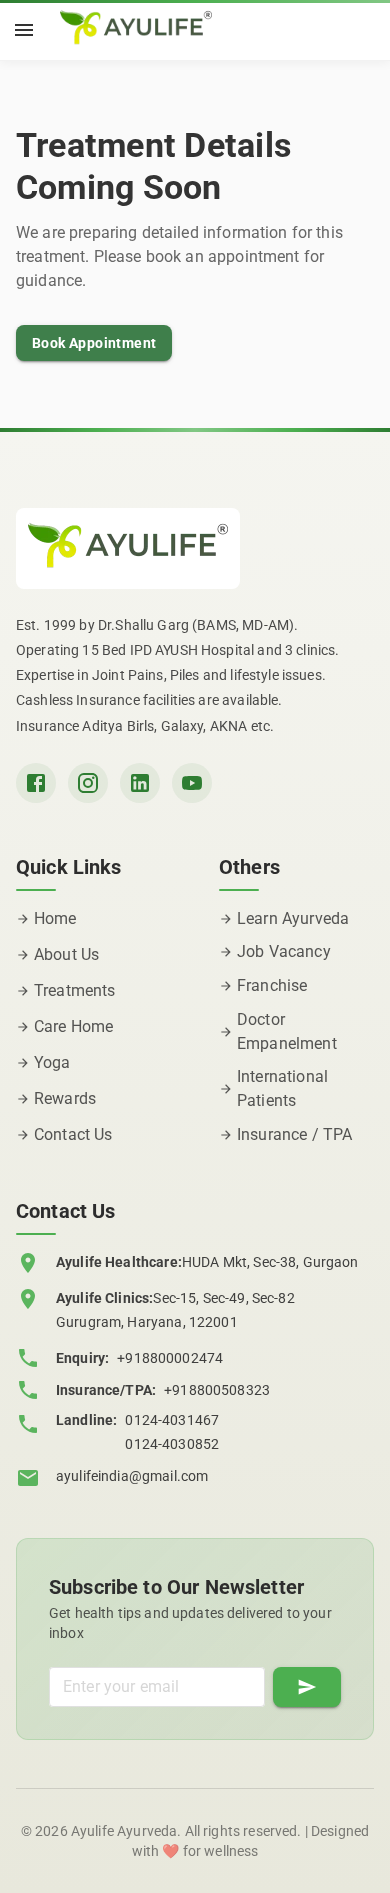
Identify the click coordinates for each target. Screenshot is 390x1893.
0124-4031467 (172, 1420)
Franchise (272, 985)
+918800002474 (170, 1358)
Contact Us (73, 1134)
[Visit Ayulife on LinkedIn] (140, 783)
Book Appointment (94, 343)
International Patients (282, 1088)
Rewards (65, 1098)
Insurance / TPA (294, 1134)
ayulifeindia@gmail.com (132, 1476)
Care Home (73, 1026)
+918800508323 (217, 1390)
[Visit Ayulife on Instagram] (88, 783)
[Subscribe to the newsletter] (307, 1687)
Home (55, 918)
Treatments (75, 990)
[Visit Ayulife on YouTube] (192, 783)
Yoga (52, 1062)
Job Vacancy (284, 951)
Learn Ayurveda (293, 918)
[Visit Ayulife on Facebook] (36, 783)
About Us (66, 954)
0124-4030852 (172, 1444)
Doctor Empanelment (287, 1031)
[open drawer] (24, 30)
